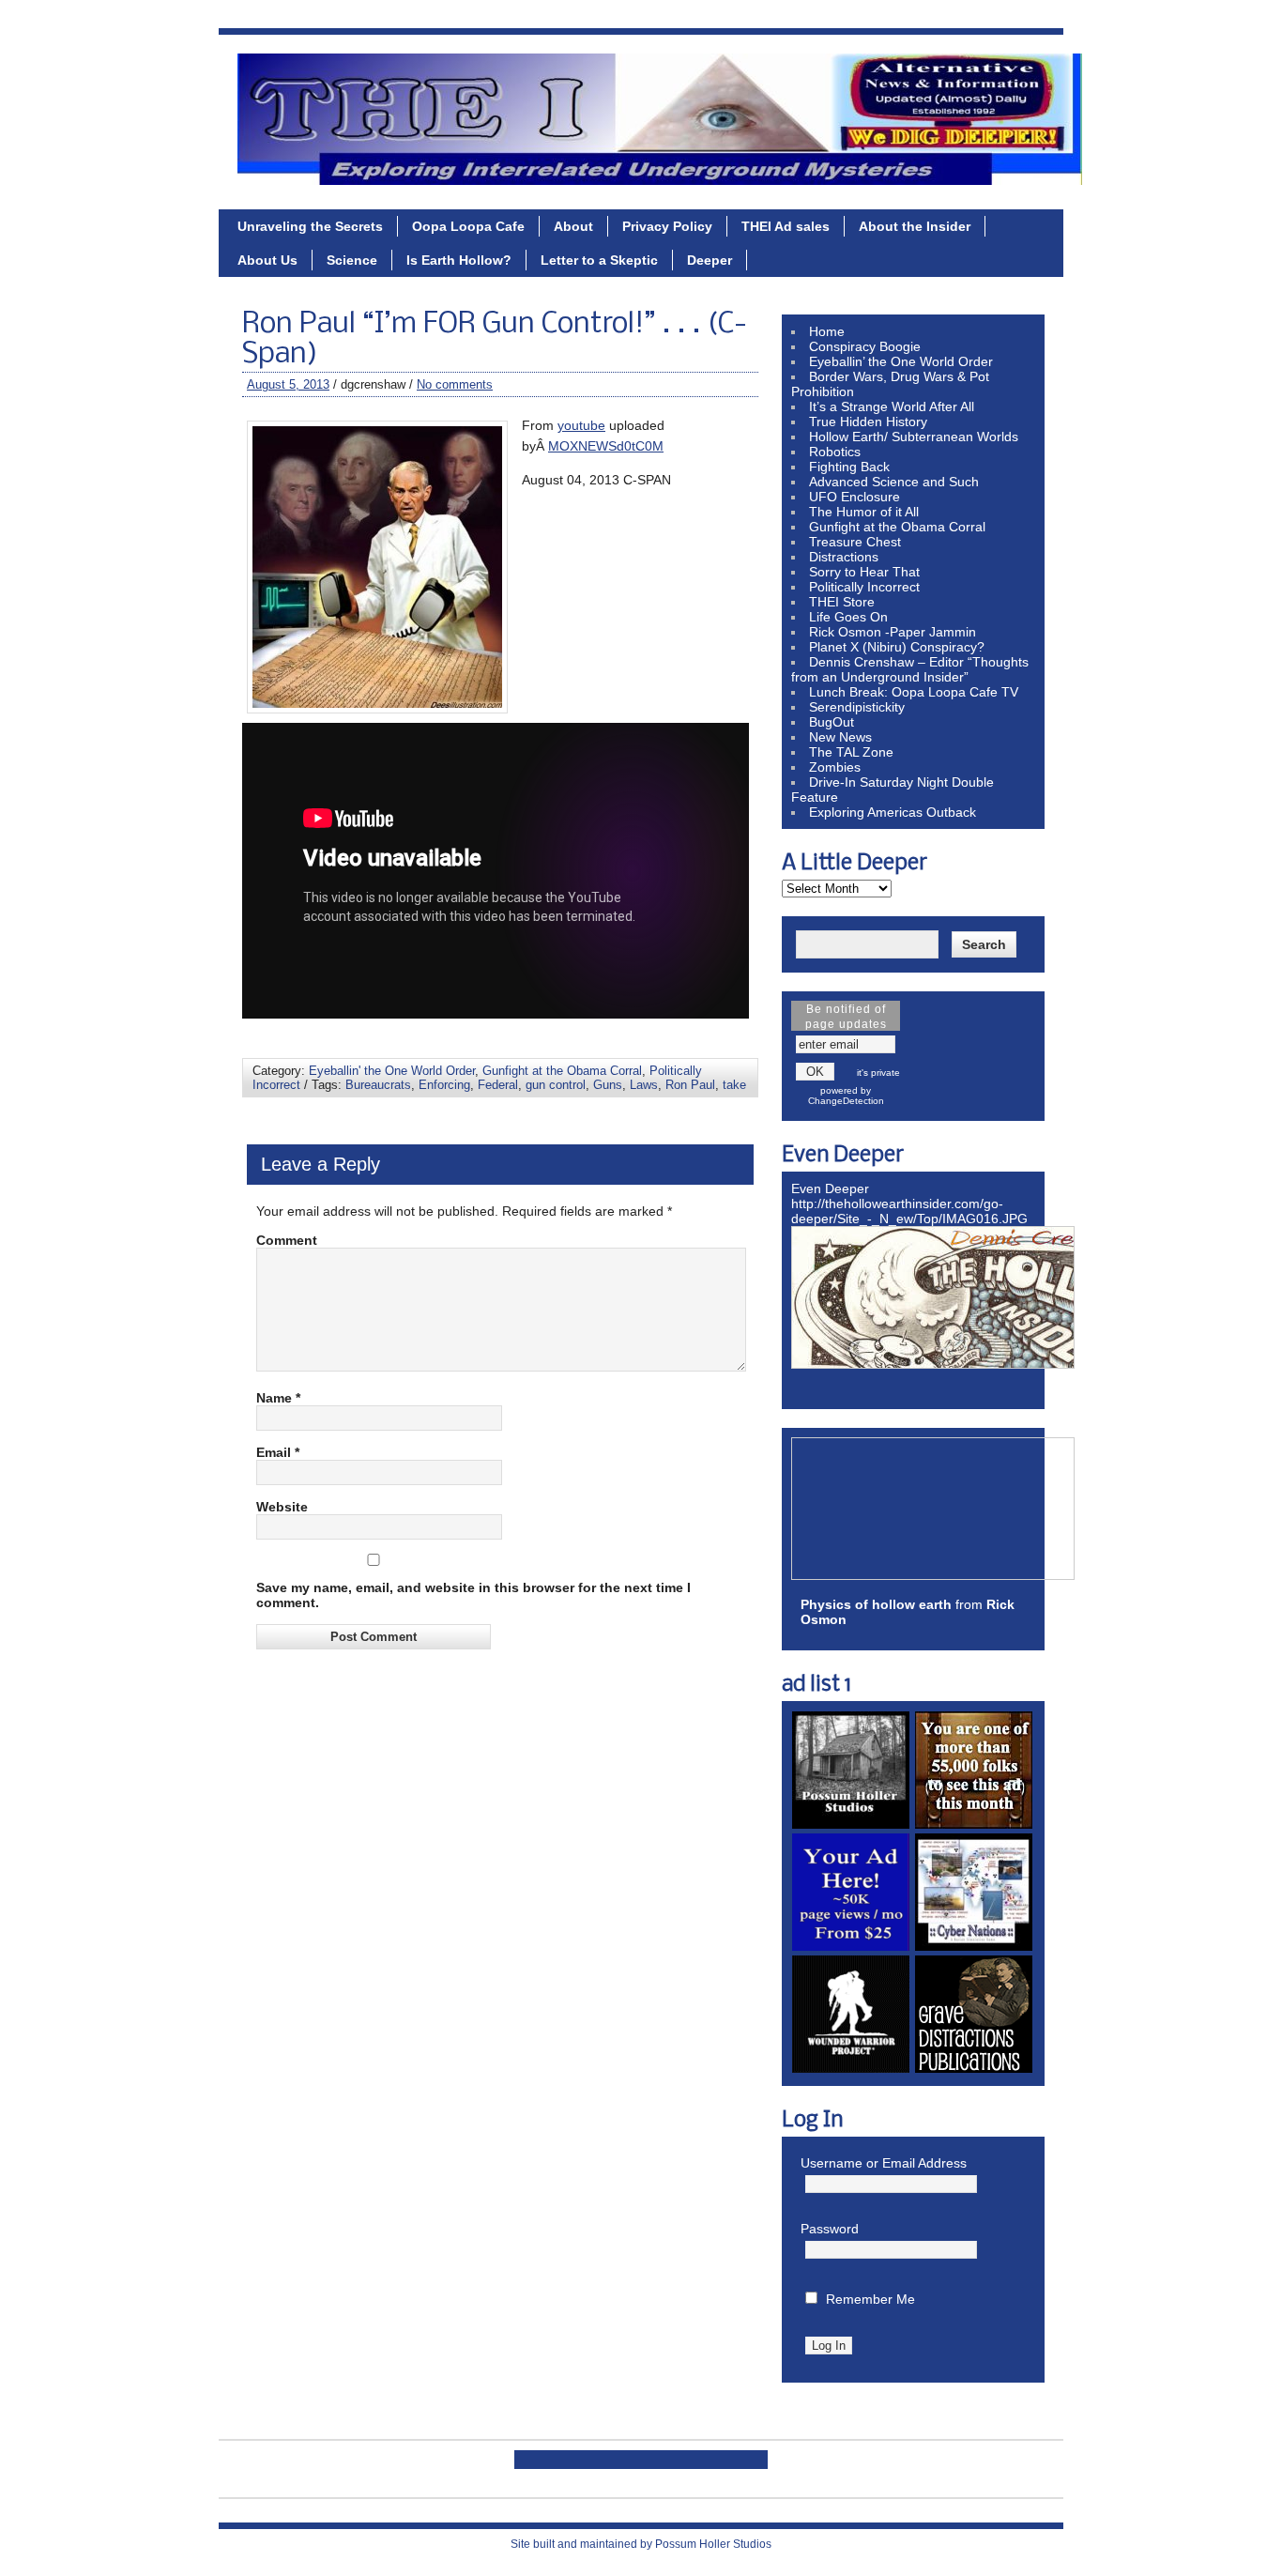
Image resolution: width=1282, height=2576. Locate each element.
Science (352, 260)
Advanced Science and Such (894, 482)
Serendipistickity (857, 707)
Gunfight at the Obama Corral (562, 1071)
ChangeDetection (846, 1101)
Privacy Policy (667, 226)
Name (278, 1398)
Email (278, 1452)
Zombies (835, 767)
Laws (644, 1085)
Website (282, 1507)
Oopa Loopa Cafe (468, 226)
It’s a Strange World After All (892, 406)
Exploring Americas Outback (893, 812)
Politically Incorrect (864, 587)
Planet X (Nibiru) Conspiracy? (897, 647)
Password (830, 2229)
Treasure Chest (855, 542)
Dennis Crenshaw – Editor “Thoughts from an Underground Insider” (910, 669)
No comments (455, 384)
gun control (556, 1085)
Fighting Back (849, 467)
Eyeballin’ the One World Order (901, 361)
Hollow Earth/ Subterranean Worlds (914, 437)
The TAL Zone (851, 752)
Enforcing (444, 1085)
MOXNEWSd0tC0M (606, 446)
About (573, 226)
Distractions (844, 557)
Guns (608, 1085)
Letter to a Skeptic (599, 260)
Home (827, 331)
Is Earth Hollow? (459, 260)
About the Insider (915, 226)
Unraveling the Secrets (310, 226)
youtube (581, 425)
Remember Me (870, 2299)
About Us (267, 260)
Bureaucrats (378, 1085)
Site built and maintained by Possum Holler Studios (641, 2544)
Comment (287, 1240)
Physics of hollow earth (876, 1604)
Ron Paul (690, 1085)
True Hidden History (868, 422)
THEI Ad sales (786, 226)
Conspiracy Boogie (865, 346)
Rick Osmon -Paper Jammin (893, 632)
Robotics (835, 452)
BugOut (832, 722)
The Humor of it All (864, 512)
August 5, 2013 (288, 384)
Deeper (710, 260)
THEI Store (842, 602)
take (734, 1085)
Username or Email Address (884, 2163)
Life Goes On (848, 617)
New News (840, 737)
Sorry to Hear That (864, 572)
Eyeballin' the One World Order (392, 1071)
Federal (498, 1085)
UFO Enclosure (855, 497)
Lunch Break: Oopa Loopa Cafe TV (914, 692)
